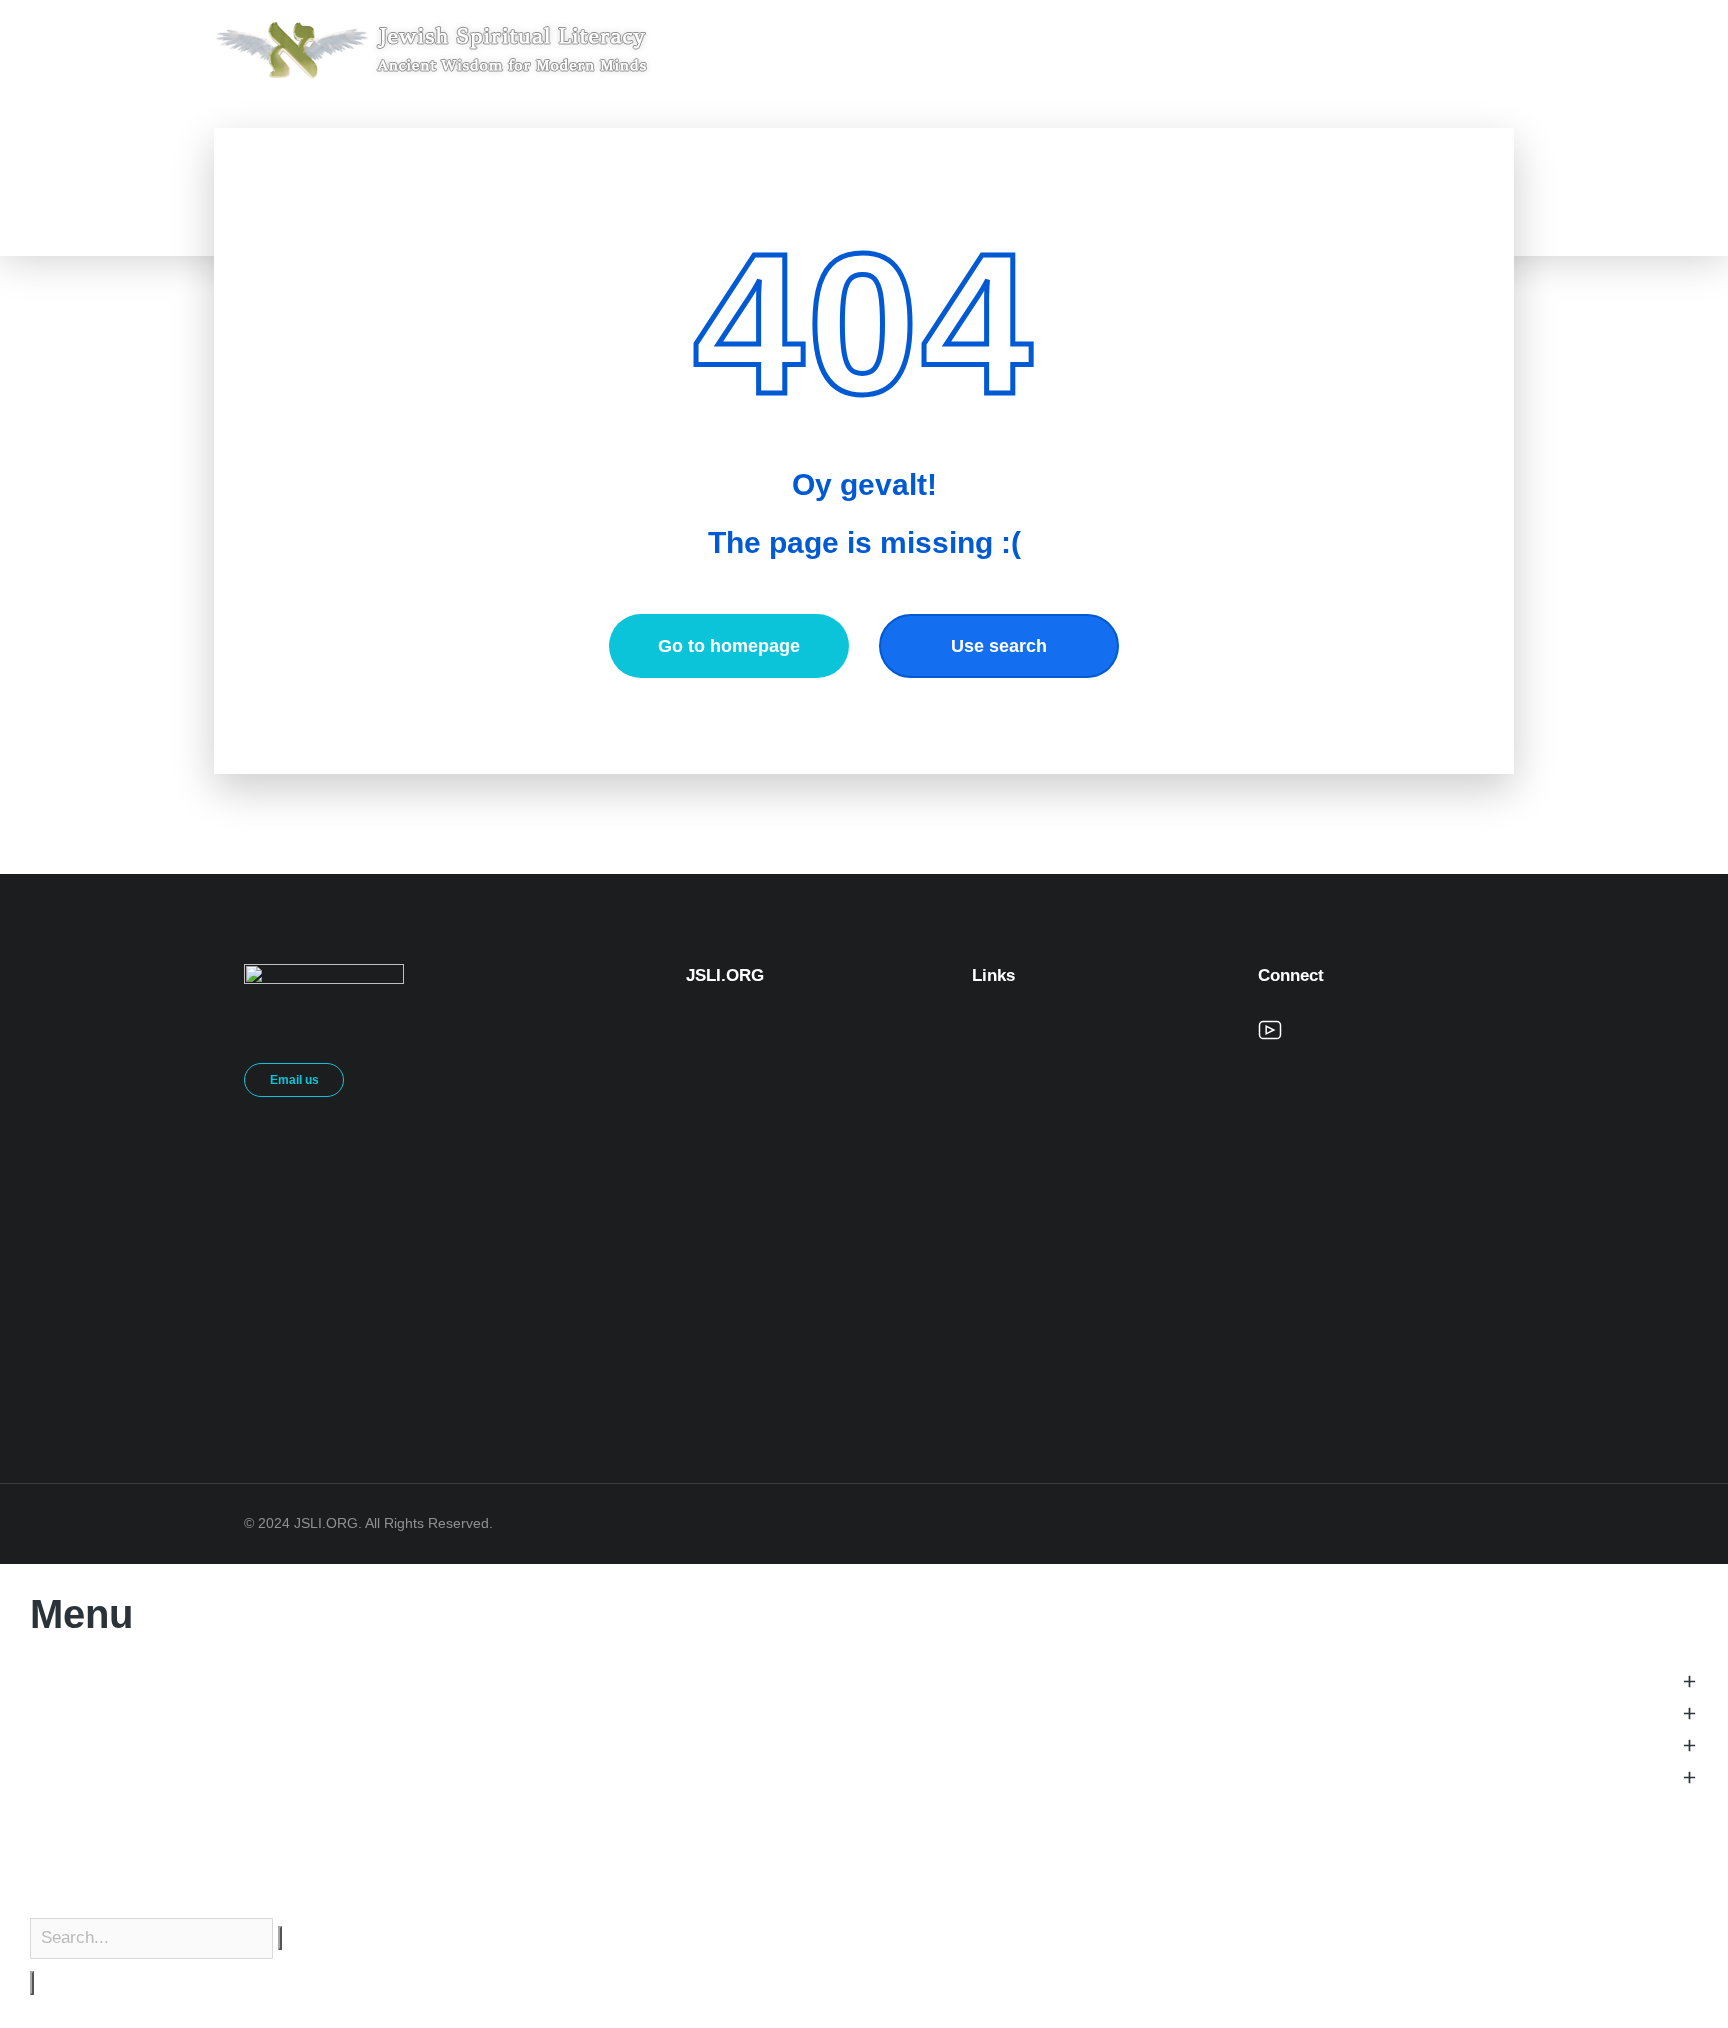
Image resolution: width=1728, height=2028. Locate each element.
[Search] (32, 1983)
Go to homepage (729, 646)
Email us (294, 1080)
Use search (999, 646)
